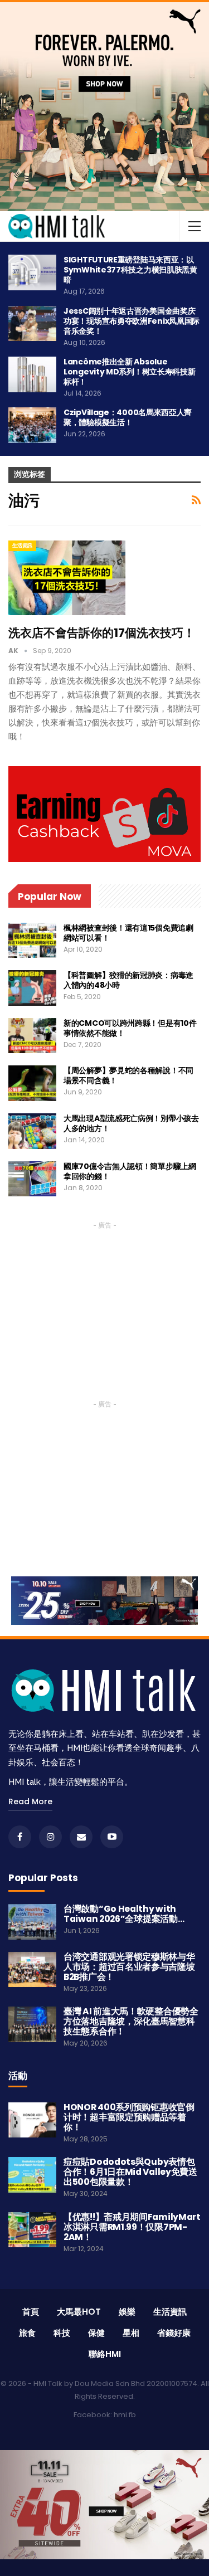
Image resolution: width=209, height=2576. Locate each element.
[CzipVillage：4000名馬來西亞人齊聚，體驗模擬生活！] (32, 425)
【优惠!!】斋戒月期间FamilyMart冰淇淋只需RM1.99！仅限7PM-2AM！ (132, 2227)
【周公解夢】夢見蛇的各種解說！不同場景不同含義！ (128, 1075)
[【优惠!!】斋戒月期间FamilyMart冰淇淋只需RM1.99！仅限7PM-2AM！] (32, 2230)
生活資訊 (22, 546)
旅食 (27, 2333)
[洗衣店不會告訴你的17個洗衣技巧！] (67, 578)
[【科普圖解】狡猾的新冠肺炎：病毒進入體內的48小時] (32, 988)
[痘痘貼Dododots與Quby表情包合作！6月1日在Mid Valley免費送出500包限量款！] (32, 2175)
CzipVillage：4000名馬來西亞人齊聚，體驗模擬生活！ (128, 417)
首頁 (31, 2312)
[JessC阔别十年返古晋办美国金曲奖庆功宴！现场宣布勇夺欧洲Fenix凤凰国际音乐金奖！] (32, 324)
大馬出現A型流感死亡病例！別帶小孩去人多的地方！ (131, 1123)
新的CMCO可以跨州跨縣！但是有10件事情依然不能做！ (130, 1028)
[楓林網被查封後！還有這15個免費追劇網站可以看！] (32, 941)
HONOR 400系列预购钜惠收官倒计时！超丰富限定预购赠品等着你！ (129, 2117)
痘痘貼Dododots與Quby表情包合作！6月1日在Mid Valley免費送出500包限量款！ (130, 2172)
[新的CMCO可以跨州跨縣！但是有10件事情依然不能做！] (32, 1036)
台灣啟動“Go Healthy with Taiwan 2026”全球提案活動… (124, 1914)
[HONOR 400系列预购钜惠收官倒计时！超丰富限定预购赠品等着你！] (32, 2120)
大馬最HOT (79, 2312)
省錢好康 (174, 2333)
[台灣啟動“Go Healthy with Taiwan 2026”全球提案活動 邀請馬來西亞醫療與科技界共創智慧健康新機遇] (32, 1922)
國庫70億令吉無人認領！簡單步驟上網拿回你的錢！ (130, 1171)
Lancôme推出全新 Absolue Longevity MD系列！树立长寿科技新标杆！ (129, 372)
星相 (131, 2333)
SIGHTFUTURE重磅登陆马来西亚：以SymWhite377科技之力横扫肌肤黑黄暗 (130, 270)
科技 (62, 2333)
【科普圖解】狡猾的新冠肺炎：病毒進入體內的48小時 (128, 980)
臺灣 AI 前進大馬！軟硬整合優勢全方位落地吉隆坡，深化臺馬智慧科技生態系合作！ (131, 2021)
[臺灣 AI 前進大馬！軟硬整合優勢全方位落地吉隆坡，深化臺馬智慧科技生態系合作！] (32, 2024)
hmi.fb (125, 2415)
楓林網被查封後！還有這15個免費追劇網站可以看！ (128, 933)
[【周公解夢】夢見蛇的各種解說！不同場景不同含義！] (32, 1083)
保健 (96, 2333)
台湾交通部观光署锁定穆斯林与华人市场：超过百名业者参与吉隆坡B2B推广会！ (129, 1967)
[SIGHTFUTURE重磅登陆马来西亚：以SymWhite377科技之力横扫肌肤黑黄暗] (32, 272)
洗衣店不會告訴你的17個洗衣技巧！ (102, 633)
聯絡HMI (105, 2354)
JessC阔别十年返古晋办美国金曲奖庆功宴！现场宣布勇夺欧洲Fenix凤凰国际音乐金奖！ (132, 321)
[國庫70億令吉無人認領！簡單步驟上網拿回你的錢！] (32, 1179)
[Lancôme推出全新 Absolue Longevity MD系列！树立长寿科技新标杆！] (32, 374)
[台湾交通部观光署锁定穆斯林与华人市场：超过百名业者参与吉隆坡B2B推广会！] (32, 1970)
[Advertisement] (105, 1302)
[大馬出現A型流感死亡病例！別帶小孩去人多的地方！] (32, 1131)
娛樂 (127, 2312)
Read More (30, 1801)
